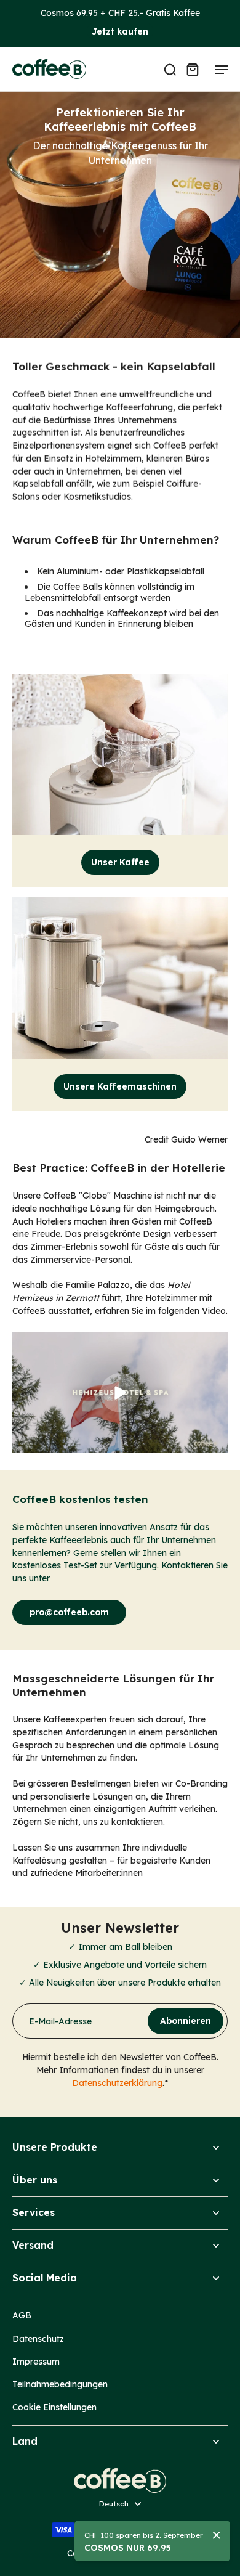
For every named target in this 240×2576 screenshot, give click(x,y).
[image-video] (120, 1393)
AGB (22, 2315)
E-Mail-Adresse (60, 2021)
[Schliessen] (217, 2535)
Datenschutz (38, 2338)
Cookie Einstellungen (54, 2407)
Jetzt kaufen (120, 31)
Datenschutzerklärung (117, 2083)
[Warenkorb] (192, 69)
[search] (170, 69)
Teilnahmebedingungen (60, 2384)
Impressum (36, 2361)
